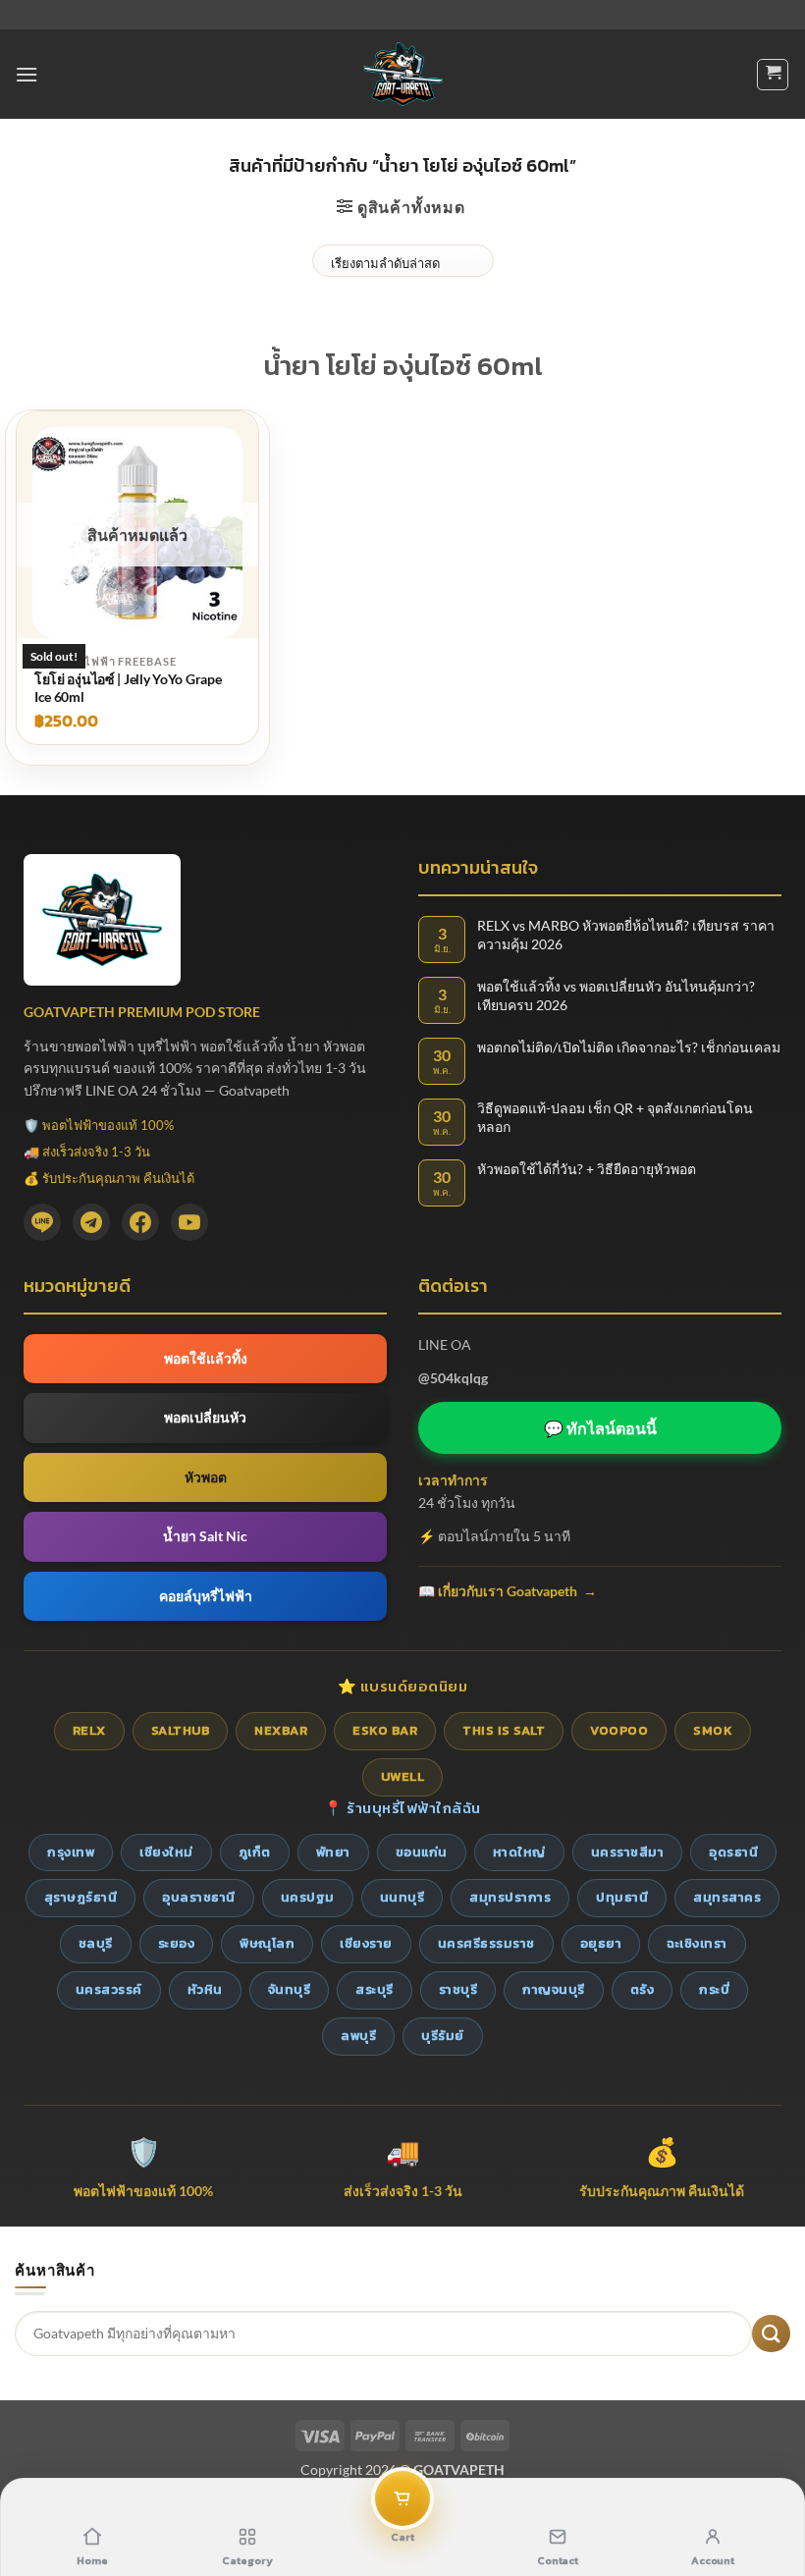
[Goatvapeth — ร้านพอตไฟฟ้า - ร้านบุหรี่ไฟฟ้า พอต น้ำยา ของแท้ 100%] (403, 74)
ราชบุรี (458, 1989)
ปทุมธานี (622, 1897)
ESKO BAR (385, 1730)
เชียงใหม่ (166, 1852)
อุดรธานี (733, 1852)
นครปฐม (308, 1897)
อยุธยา (601, 1943)
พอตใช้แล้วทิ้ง (206, 1358)
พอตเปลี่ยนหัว (205, 1417)
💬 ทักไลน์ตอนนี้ (600, 1428)
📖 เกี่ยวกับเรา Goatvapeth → (508, 1591)
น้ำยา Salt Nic (205, 1536)
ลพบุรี (358, 2036)
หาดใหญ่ (519, 1852)
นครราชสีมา (628, 1852)
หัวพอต (206, 1477)
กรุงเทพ (71, 1852)
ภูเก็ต (255, 1852)
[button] (27, 74)
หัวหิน (205, 1989)
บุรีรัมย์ (443, 2036)
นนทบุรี (402, 1897)
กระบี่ (714, 1989)
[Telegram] (91, 1222)
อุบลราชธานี (199, 1897)
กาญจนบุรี (554, 1989)
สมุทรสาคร (727, 1897)
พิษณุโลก (267, 1943)
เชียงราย (366, 1943)
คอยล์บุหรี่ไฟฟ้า (206, 1596)
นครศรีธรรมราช (486, 1943)
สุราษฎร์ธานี (81, 1897)
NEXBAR (281, 1730)
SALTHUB (181, 1730)
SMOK (713, 1730)
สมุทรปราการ (510, 1897)
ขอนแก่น (422, 1852)
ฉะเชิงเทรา (697, 1943)
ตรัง (643, 1989)
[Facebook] (140, 1222)
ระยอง (177, 1943)
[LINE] (42, 1222)
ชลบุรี (96, 1943)
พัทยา (333, 1852)
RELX (89, 1730)
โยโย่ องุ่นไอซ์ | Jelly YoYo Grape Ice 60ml (128, 688)
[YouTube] (189, 1222)
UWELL (403, 1776)
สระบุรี (375, 1989)
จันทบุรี (290, 1989)
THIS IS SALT (504, 1730)
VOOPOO (619, 1730)
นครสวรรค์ (109, 1989)
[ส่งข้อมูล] (771, 2334)
